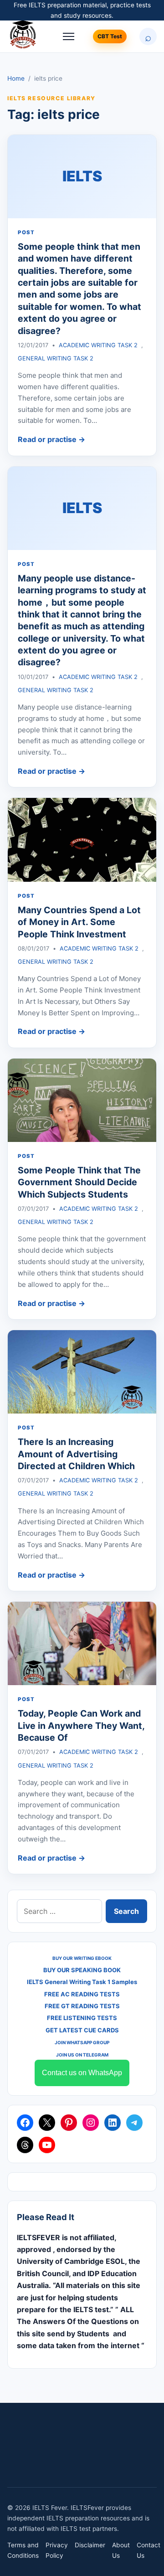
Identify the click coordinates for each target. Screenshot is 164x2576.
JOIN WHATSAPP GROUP (82, 2042)
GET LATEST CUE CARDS (82, 2030)
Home (16, 78)
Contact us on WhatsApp (82, 2073)
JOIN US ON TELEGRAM (82, 2055)
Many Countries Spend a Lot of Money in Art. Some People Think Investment (79, 922)
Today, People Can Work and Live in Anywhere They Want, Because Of (81, 1725)
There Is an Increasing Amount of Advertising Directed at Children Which (76, 1454)
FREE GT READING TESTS (82, 2006)
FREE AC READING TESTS (82, 1994)
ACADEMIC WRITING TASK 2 (98, 345)
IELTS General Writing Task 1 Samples (82, 1982)
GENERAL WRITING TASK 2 (56, 358)
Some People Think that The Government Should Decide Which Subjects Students (79, 1182)
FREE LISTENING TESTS (82, 2018)
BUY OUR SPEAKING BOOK (82, 1970)
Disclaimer (90, 2545)
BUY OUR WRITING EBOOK (82, 1958)
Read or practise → (51, 439)
